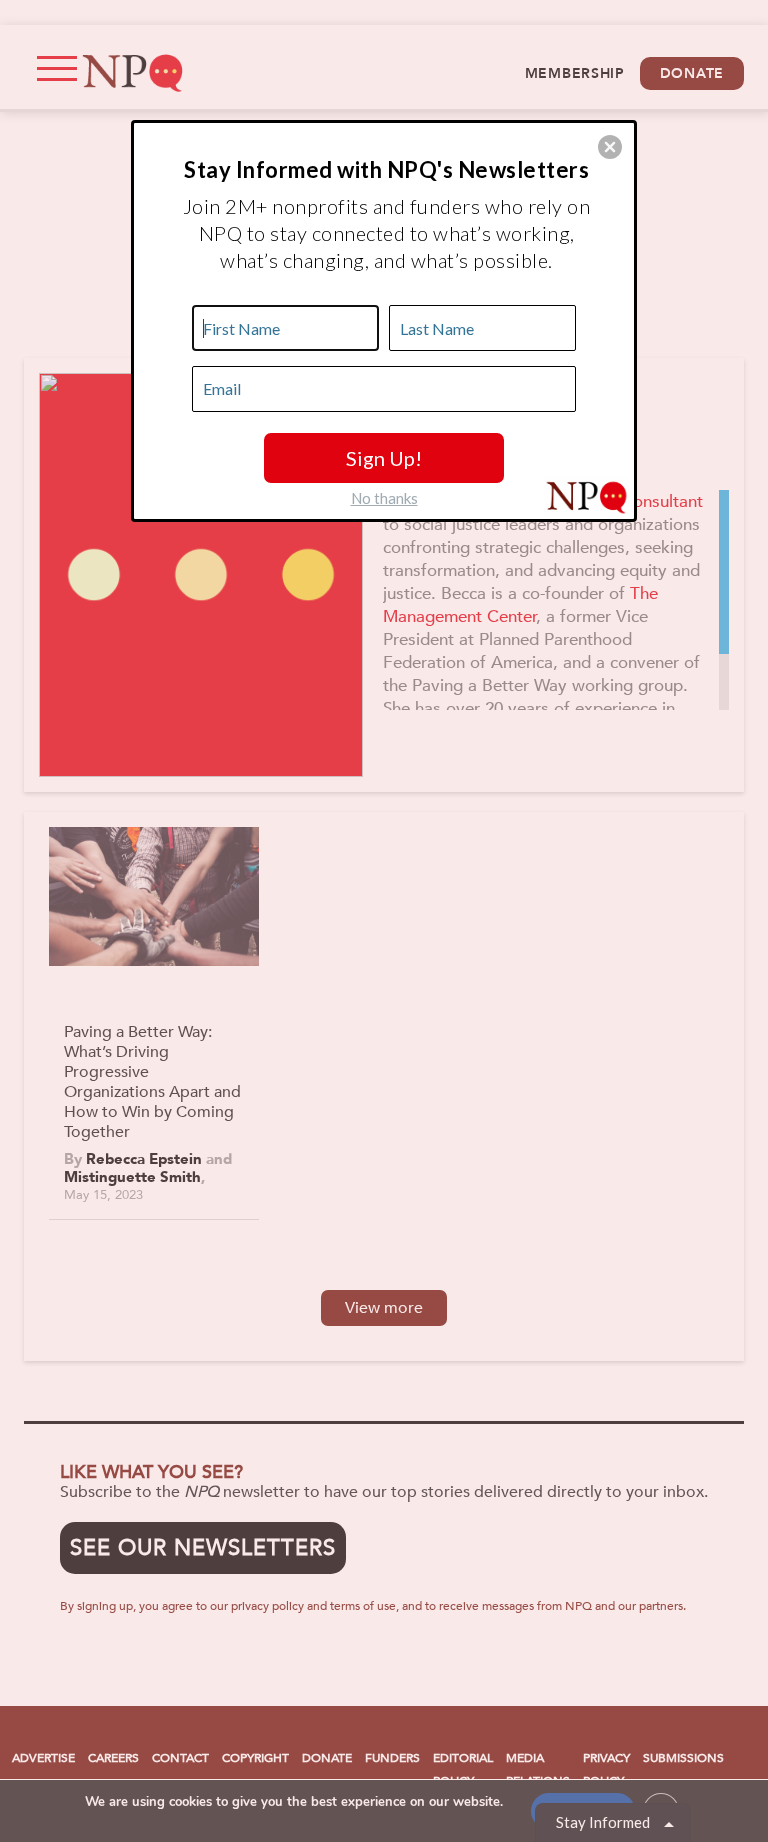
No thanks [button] (384, 498)
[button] (610, 147)
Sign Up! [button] (384, 458)
